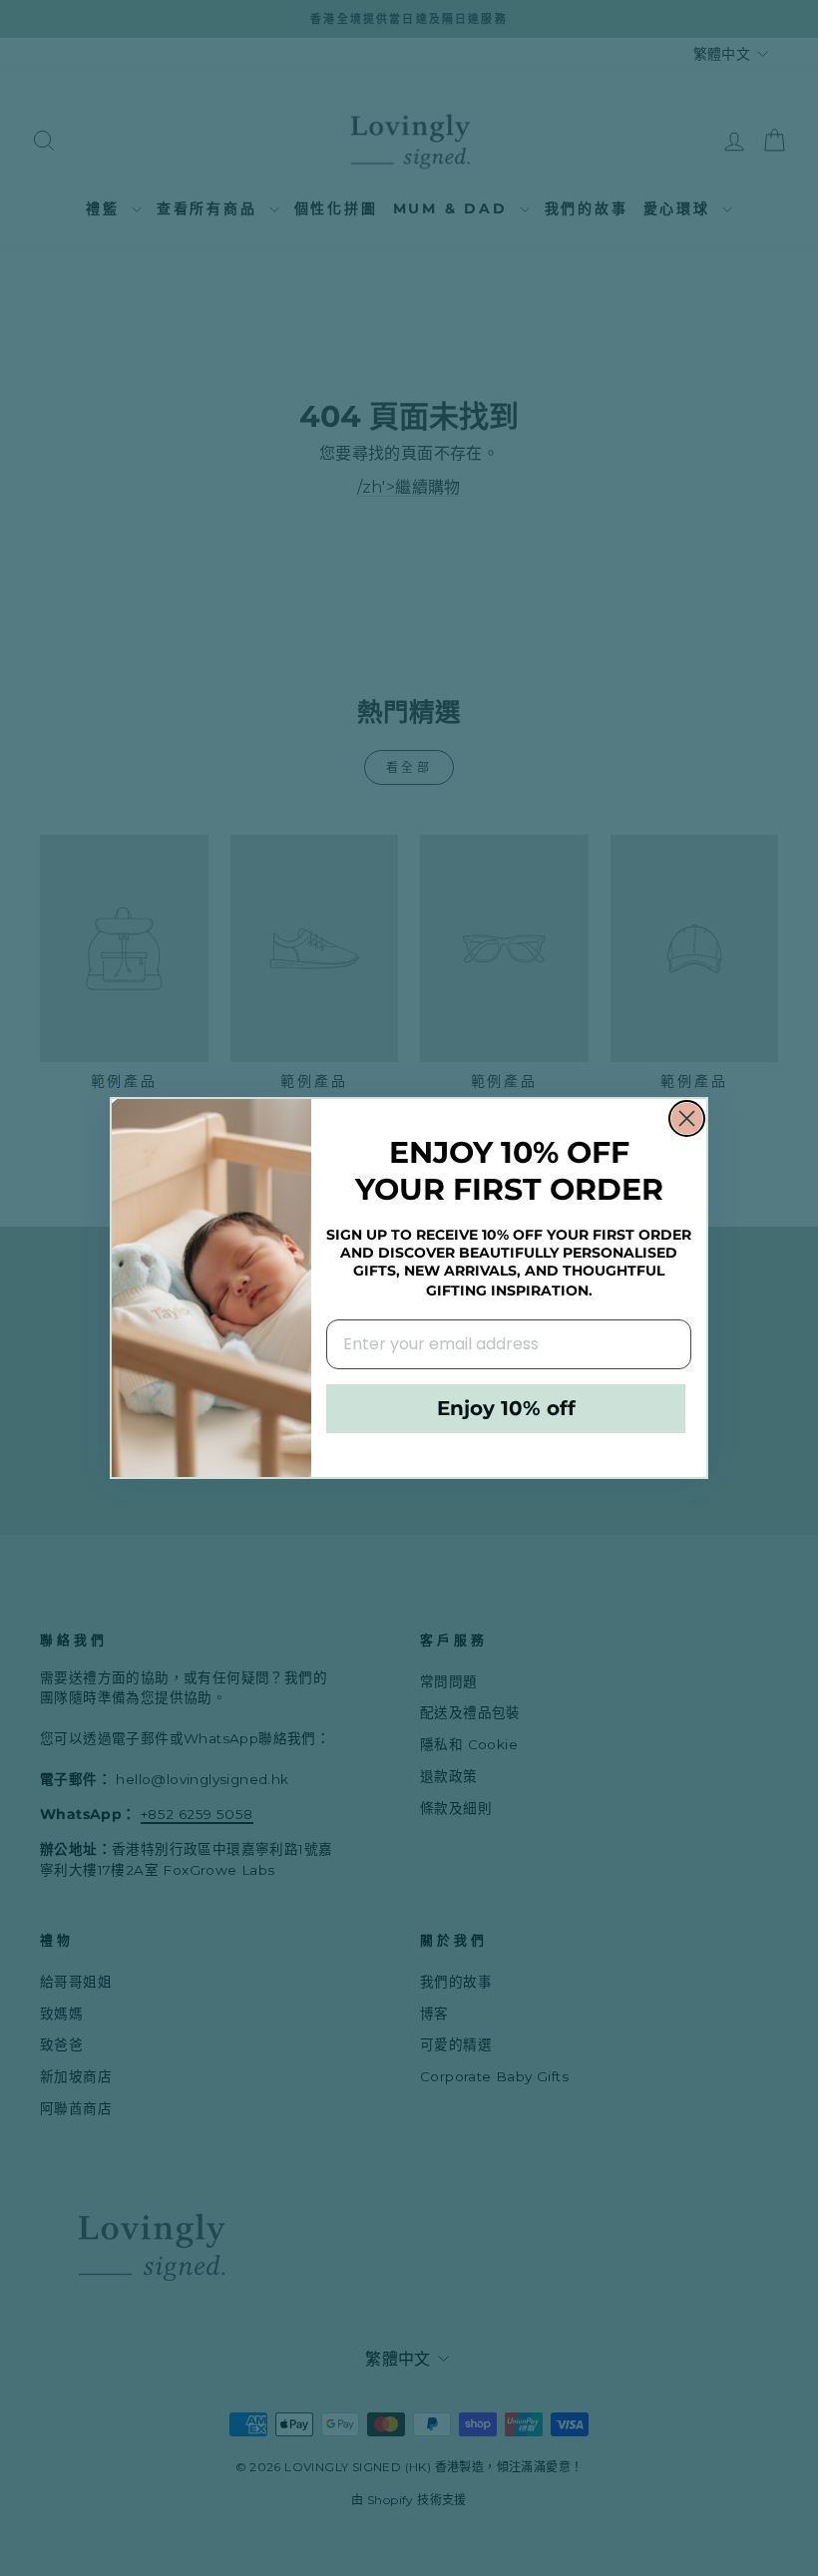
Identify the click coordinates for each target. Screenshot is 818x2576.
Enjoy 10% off (506, 1408)
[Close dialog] (687, 1118)
